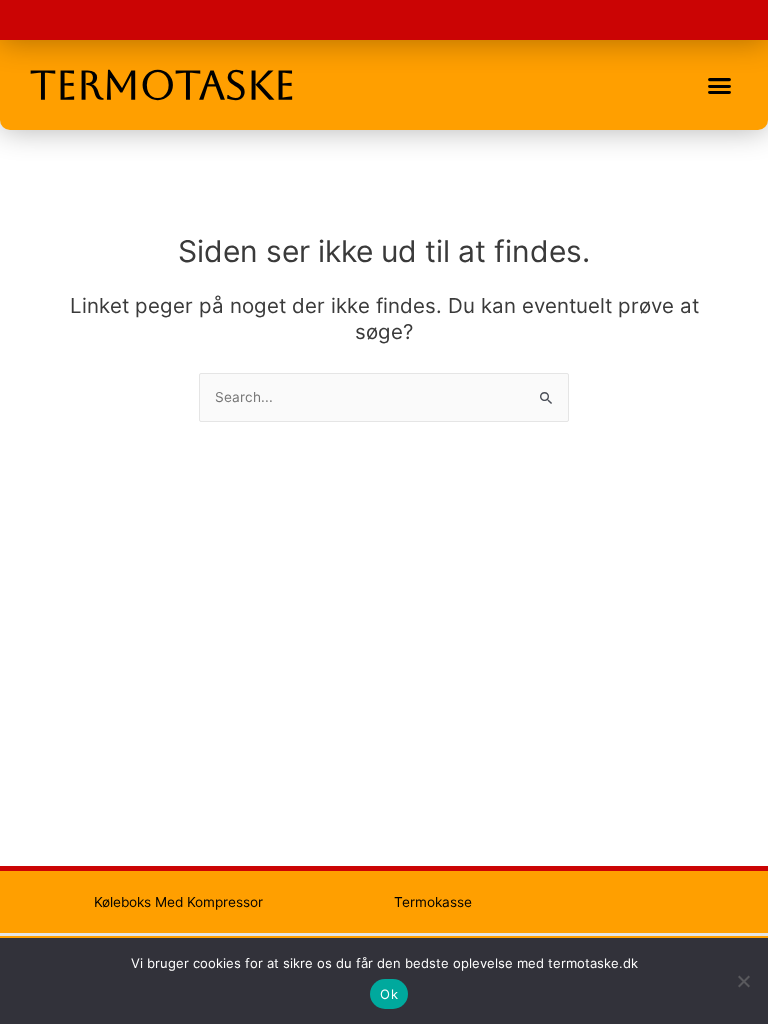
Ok (389, 994)
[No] (743, 981)
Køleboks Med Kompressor (178, 902)
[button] (719, 85)
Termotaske (162, 85)
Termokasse (433, 902)
